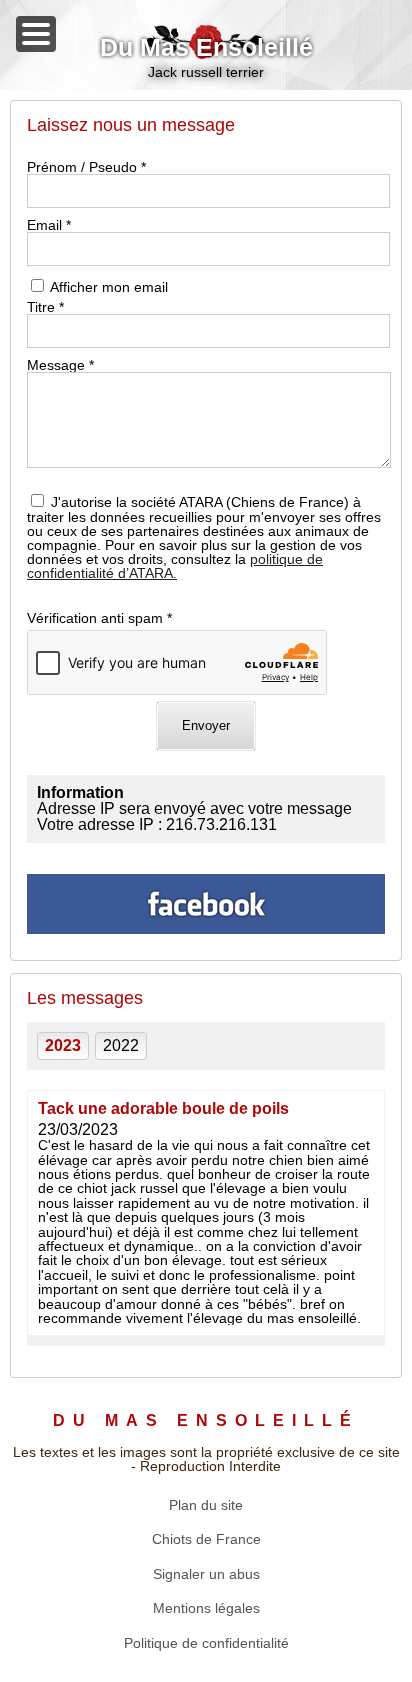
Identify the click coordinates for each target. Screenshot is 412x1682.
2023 (63, 1045)
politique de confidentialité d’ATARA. (175, 566)
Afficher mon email (109, 287)
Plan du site (206, 1505)
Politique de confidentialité (206, 1643)
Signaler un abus (206, 1574)
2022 (121, 1045)
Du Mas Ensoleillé (206, 48)
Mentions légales (206, 1608)
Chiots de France (206, 1539)
